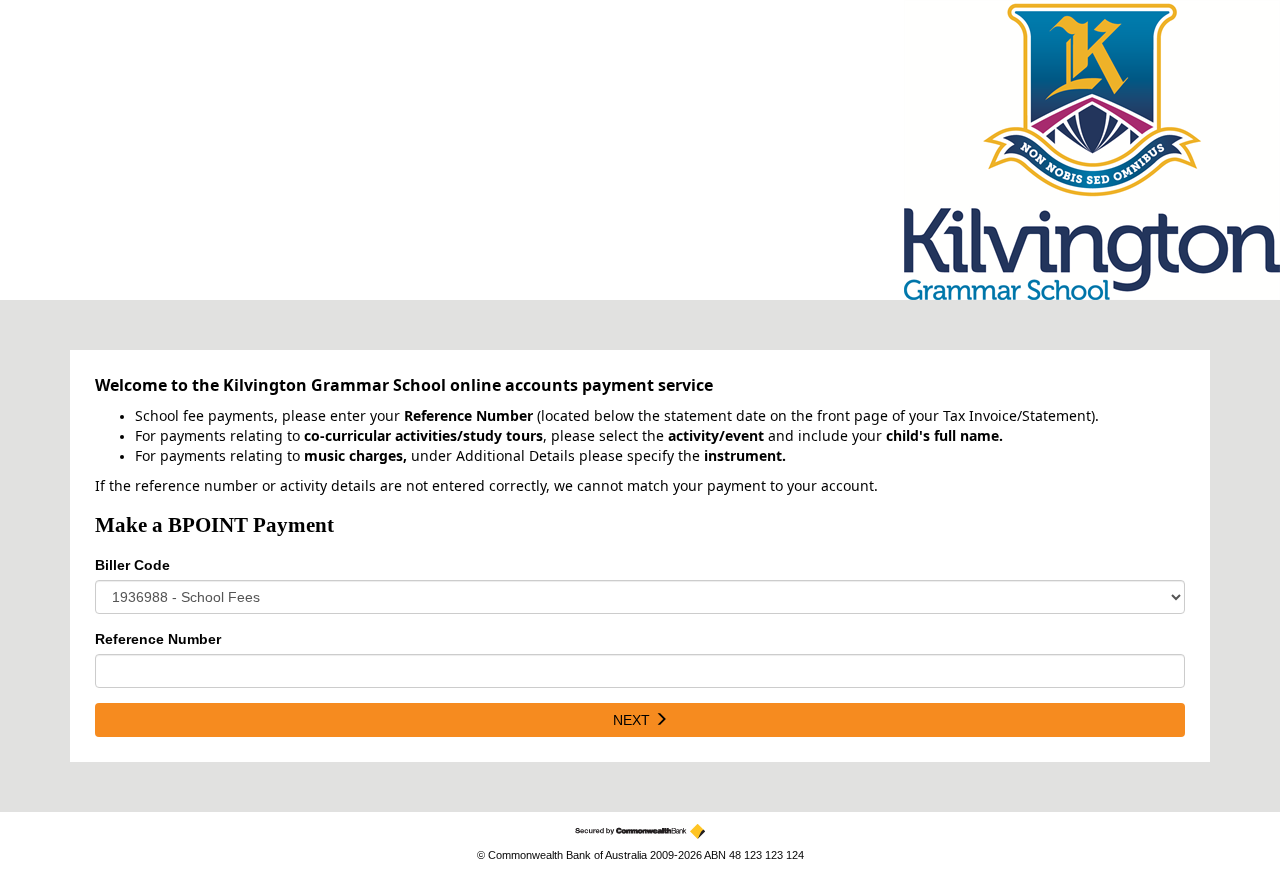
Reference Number (158, 639)
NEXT (633, 720)
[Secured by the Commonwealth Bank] (640, 831)
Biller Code (132, 565)
